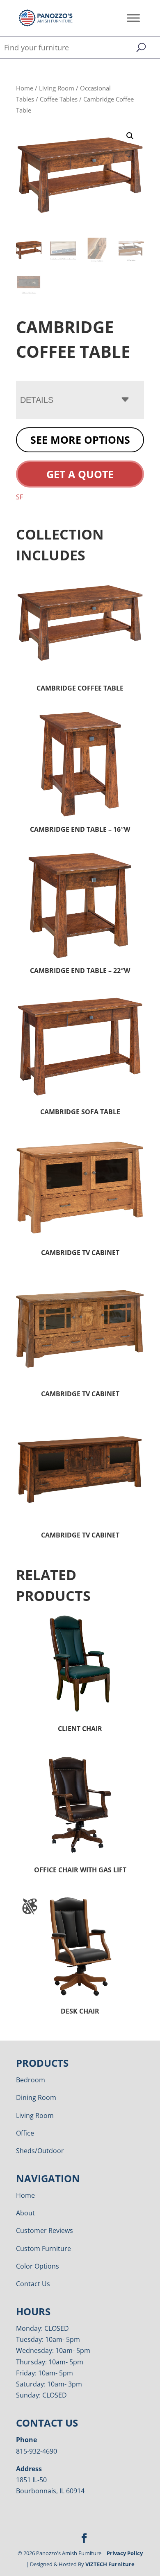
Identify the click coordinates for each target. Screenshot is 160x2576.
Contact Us (33, 2284)
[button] (130, 136)
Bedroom (31, 2080)
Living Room (57, 88)
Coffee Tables (59, 99)
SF (19, 497)
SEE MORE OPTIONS (80, 440)
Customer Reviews (45, 2231)
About (25, 2213)
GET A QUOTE (80, 474)
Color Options (38, 2266)
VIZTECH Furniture (110, 2564)
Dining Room (36, 2097)
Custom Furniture (43, 2249)
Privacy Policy (125, 2553)
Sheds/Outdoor (40, 2151)
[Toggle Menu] (133, 18)
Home (25, 88)
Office (25, 2133)
